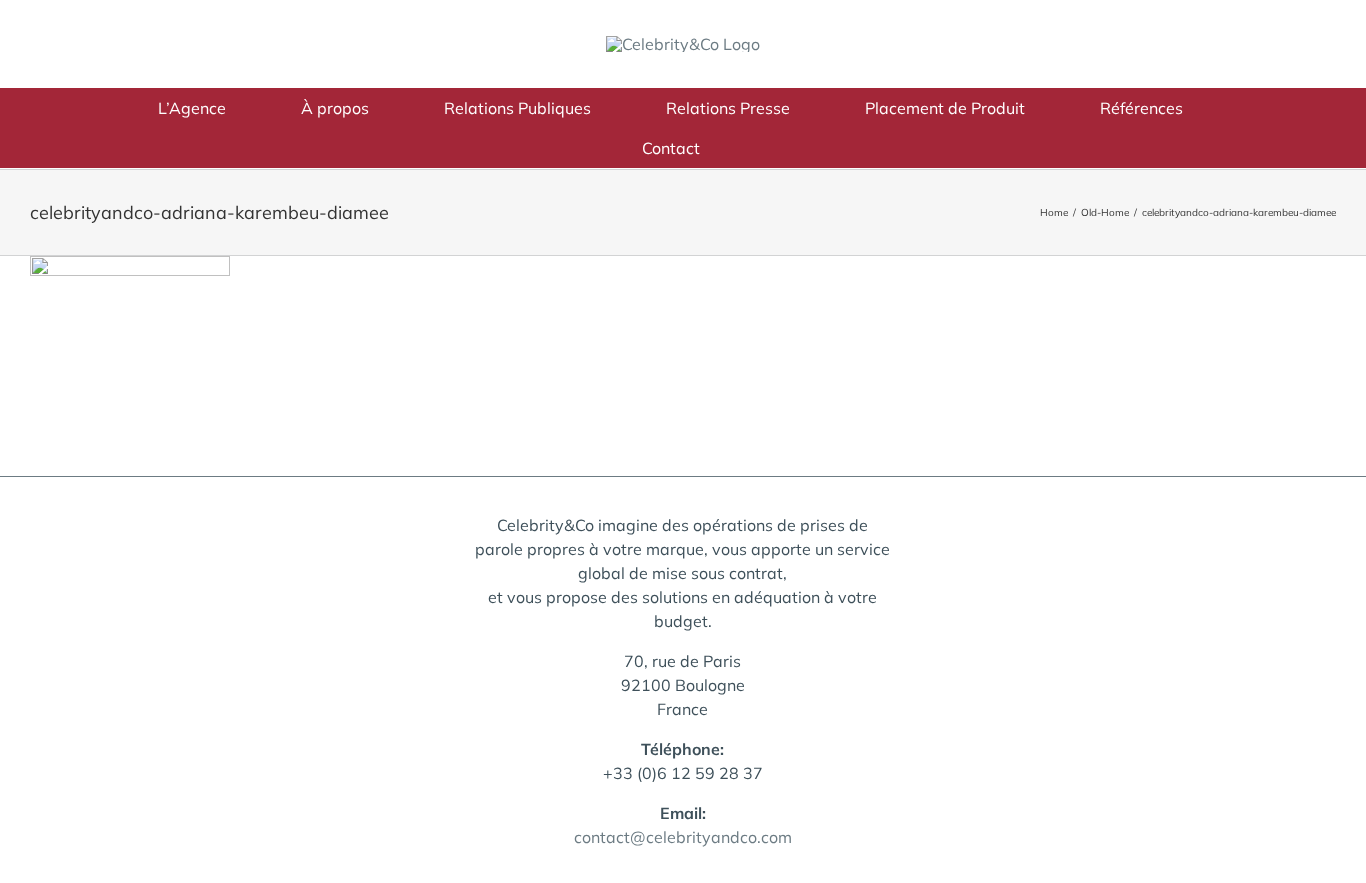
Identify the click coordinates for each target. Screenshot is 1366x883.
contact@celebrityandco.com (683, 837)
